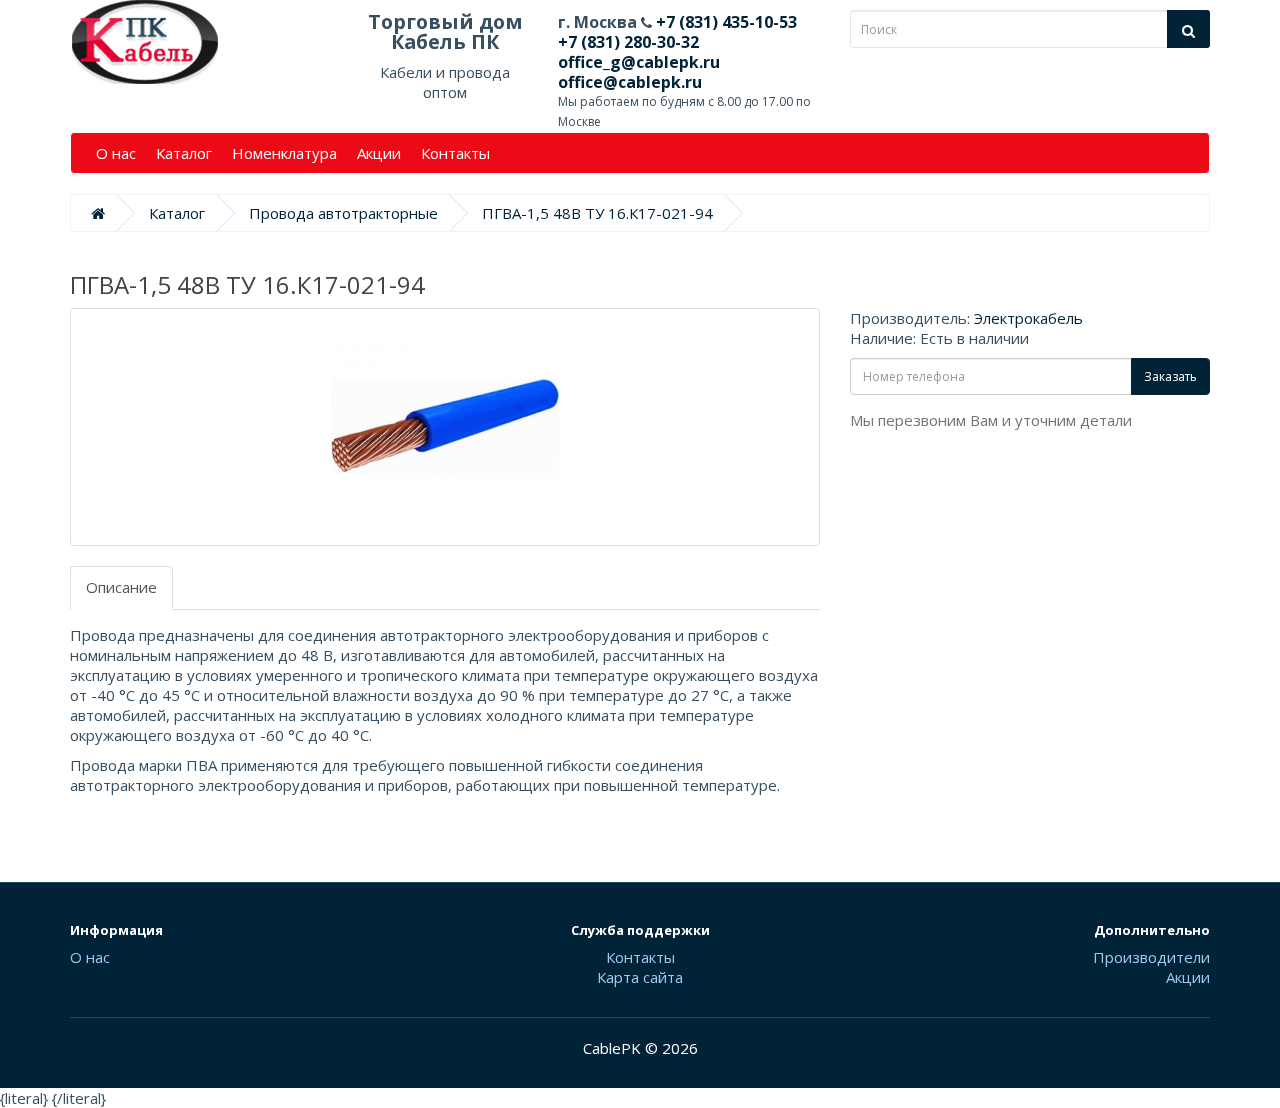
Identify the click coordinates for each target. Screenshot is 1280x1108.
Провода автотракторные (343, 213)
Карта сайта (640, 977)
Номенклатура (284, 153)
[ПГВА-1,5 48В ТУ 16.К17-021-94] (445, 427)
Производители (1151, 957)
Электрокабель (1028, 318)
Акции (379, 153)
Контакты (455, 153)
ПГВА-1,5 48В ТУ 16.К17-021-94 (597, 213)
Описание (121, 587)
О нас (116, 153)
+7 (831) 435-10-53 (724, 22)
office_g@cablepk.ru (639, 62)
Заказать (1170, 376)
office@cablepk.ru (630, 82)
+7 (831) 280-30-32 (628, 42)
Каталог (184, 153)
